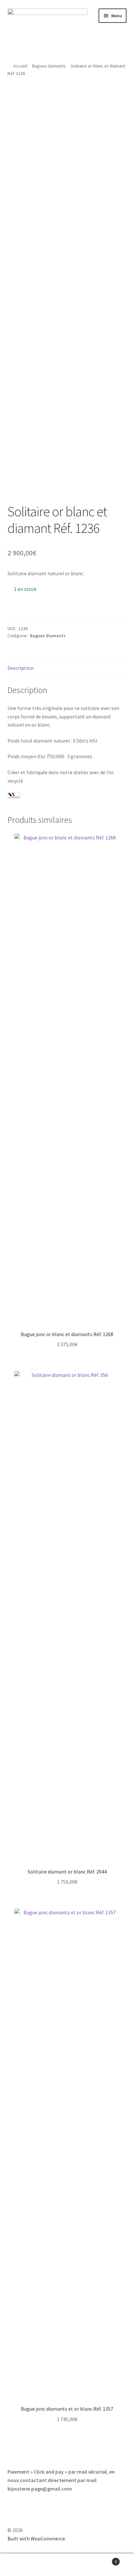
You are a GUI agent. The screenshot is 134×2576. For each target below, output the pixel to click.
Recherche (67, 2565)
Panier (103, 2559)
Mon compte (22, 2565)
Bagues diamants (49, 66)
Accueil (20, 66)
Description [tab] (20, 668)
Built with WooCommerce (36, 2538)
